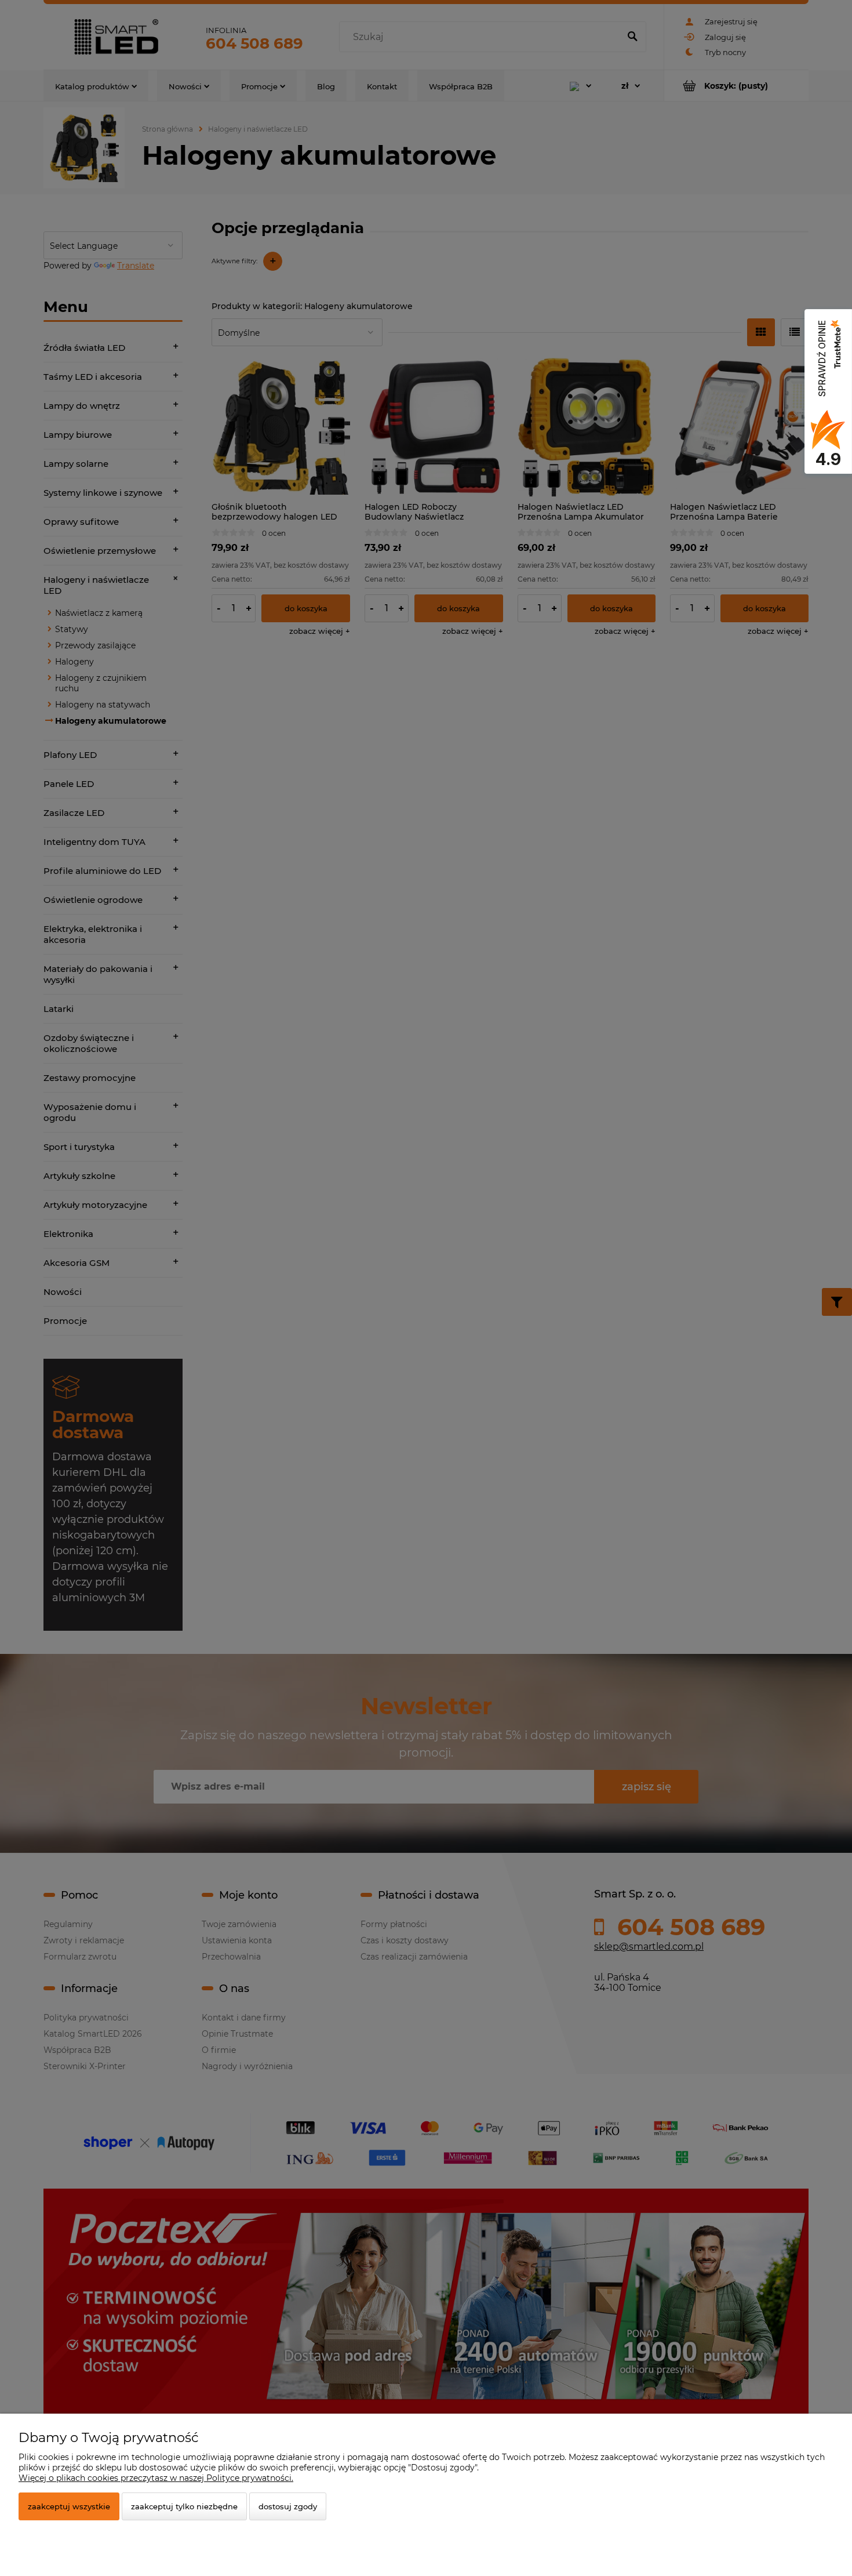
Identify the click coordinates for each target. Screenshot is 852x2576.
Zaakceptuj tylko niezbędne (184, 2506)
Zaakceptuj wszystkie (69, 2506)
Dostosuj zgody (288, 2506)
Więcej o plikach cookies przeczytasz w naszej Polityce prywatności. (156, 2478)
